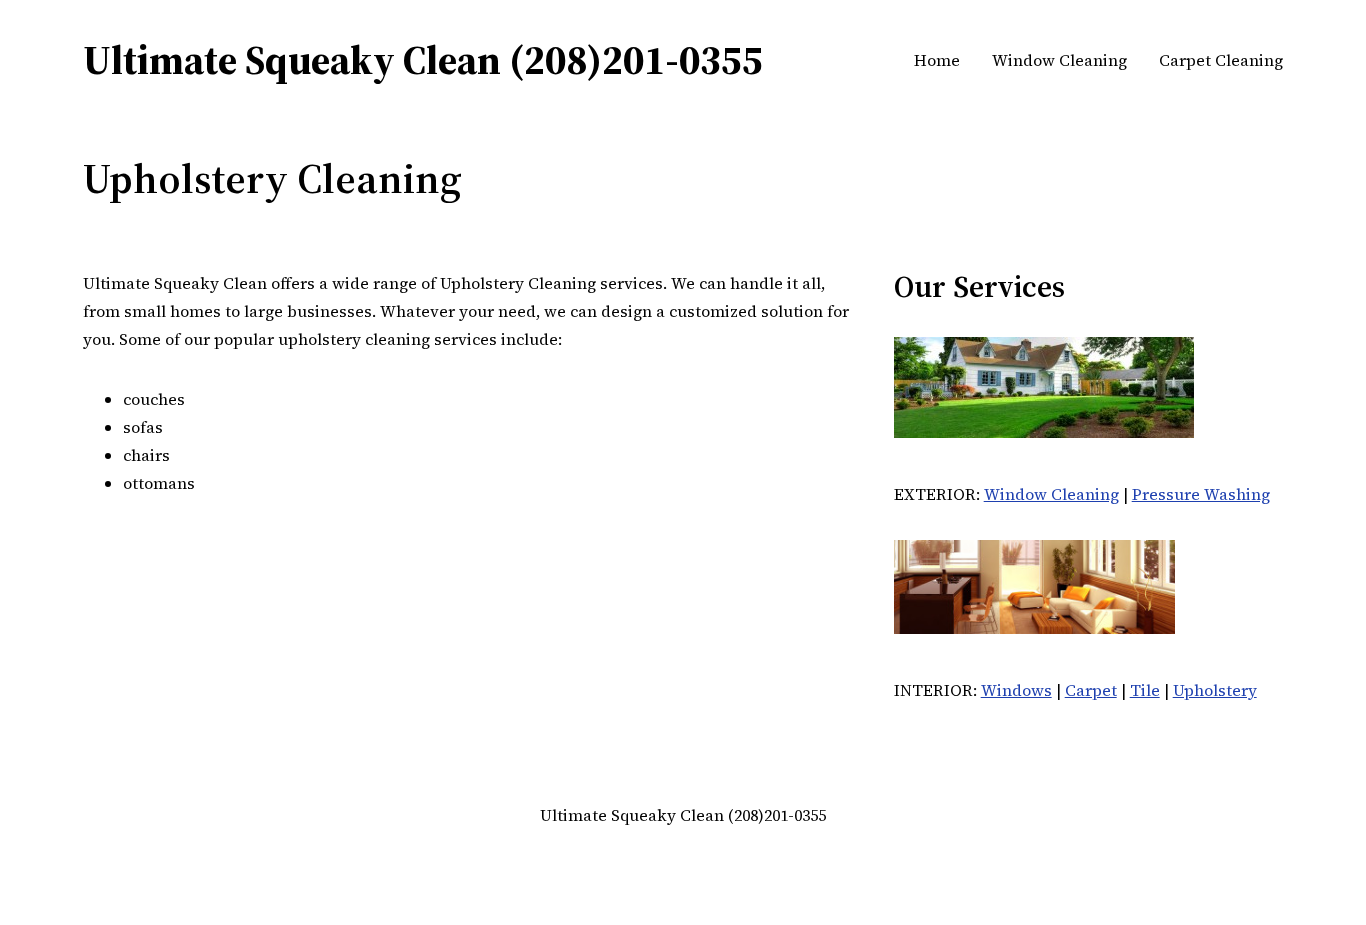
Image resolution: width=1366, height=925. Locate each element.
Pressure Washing (1201, 494)
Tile (1145, 690)
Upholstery (1215, 690)
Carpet (1091, 690)
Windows (1016, 690)
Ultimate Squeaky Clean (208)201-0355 (423, 60)
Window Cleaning (1051, 494)
